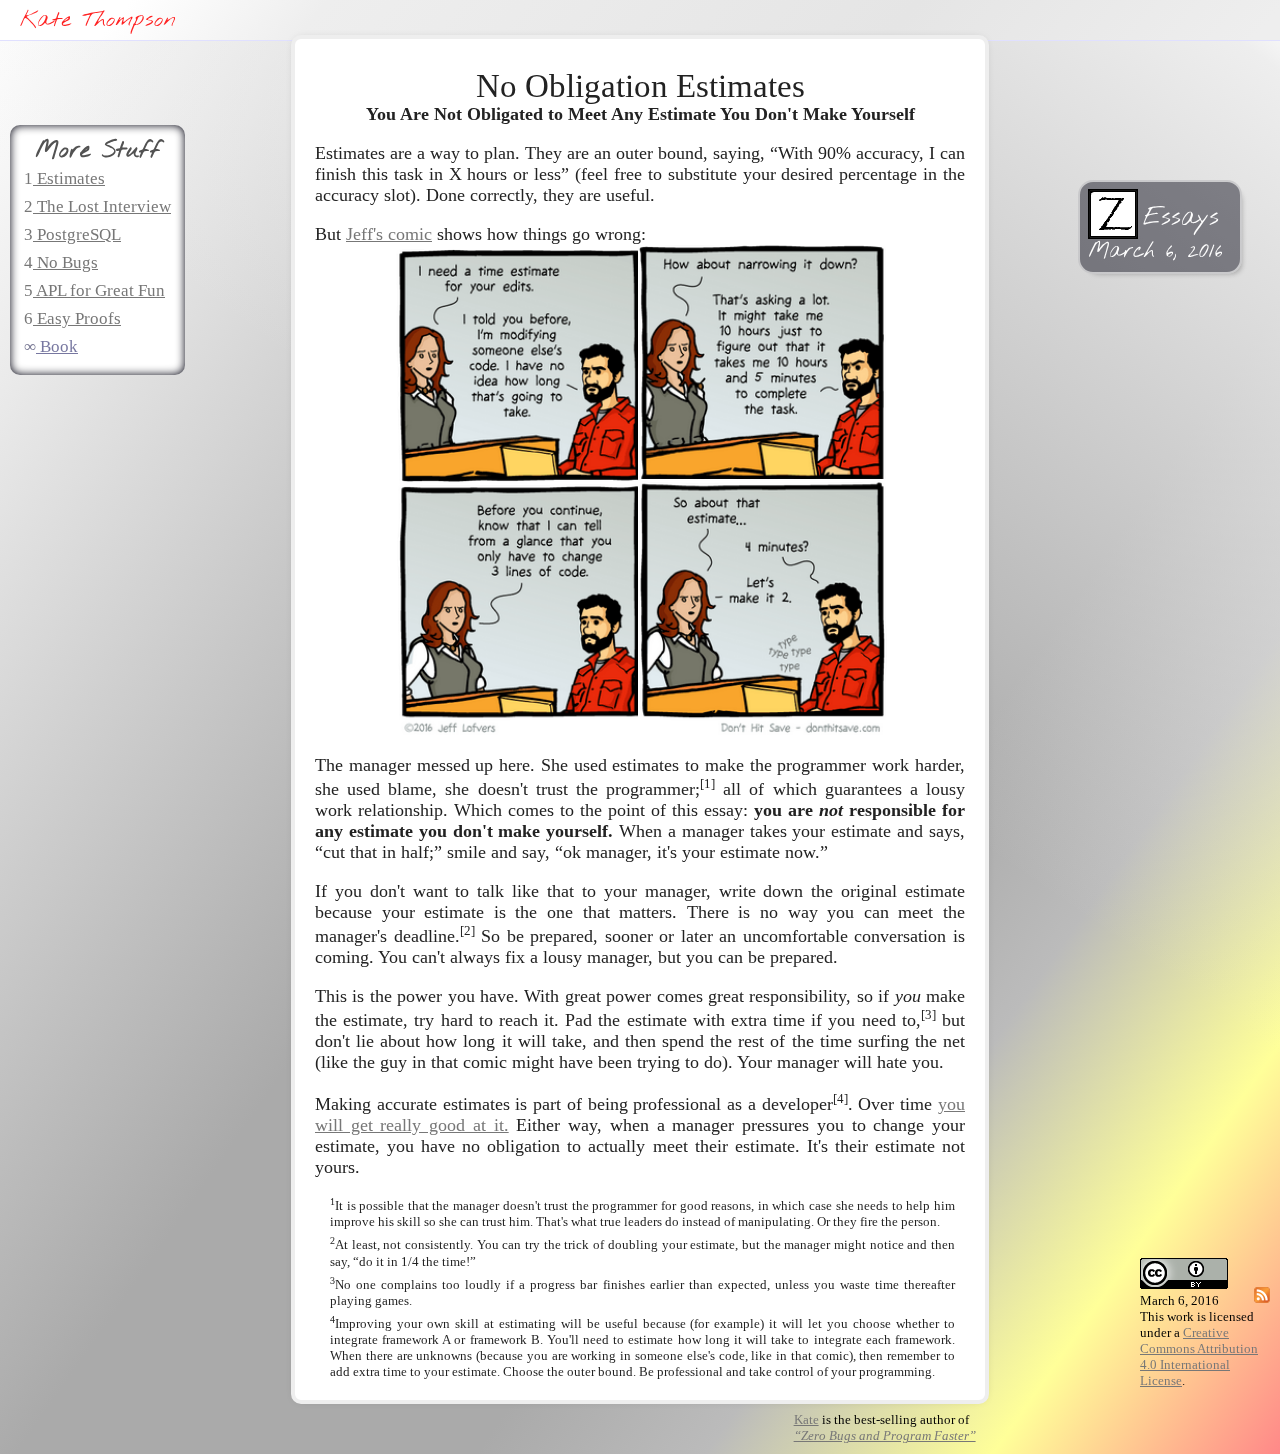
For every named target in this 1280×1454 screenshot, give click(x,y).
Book (57, 346)
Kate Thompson (97, 20)
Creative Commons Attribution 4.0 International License (1199, 1356)
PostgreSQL (77, 234)
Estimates (69, 178)
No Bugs (65, 262)
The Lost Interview (102, 206)
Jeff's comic (389, 234)
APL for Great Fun (99, 290)
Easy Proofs (77, 318)
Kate (806, 1419)
